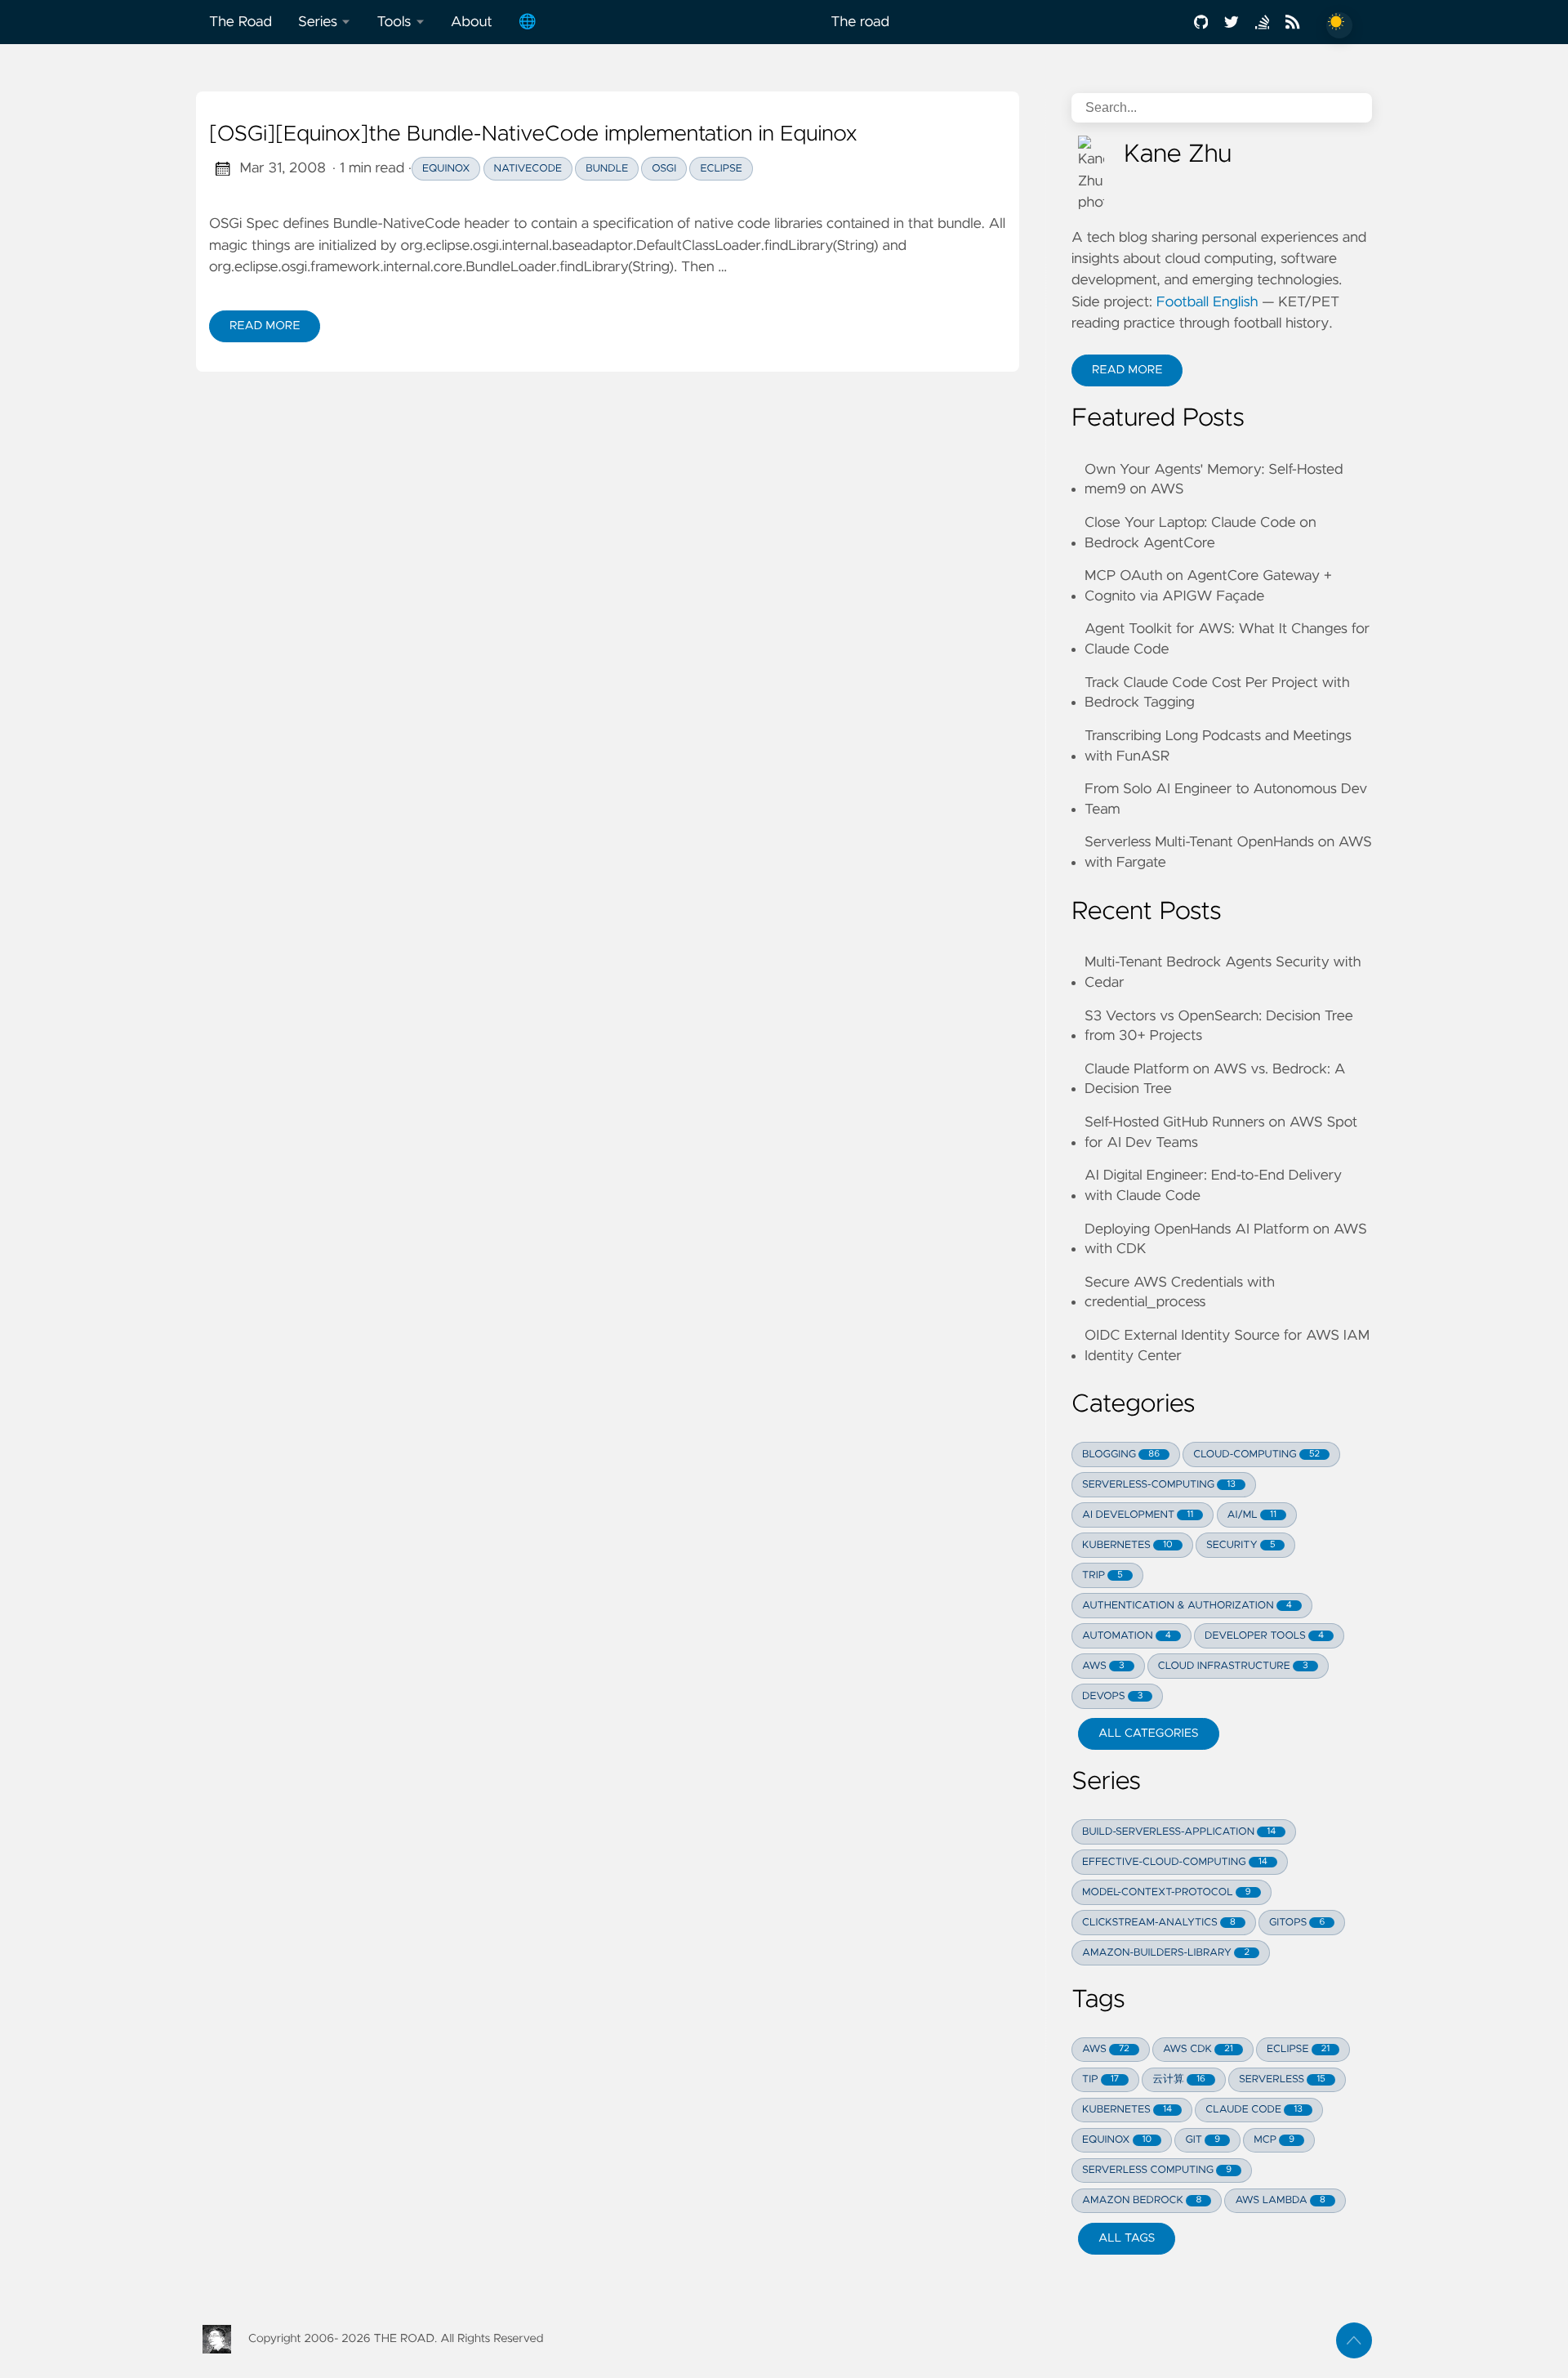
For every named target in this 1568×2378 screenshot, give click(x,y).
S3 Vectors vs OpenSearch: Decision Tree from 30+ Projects (1219, 1026)
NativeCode (528, 169)
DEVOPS (1112, 1696)
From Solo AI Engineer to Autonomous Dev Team (1226, 799)
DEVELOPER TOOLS (1264, 1636)
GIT (1203, 2140)
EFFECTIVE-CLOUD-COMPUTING (1175, 1862)
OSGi (664, 169)
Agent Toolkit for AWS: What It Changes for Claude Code (1227, 639)
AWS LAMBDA (1280, 2200)
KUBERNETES (1127, 1545)
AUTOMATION (1127, 1636)
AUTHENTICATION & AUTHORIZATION (1187, 1606)
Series (318, 22)
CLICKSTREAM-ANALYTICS (1159, 1923)
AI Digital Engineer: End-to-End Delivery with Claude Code (1213, 1186)
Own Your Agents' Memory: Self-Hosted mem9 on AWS (1214, 480)
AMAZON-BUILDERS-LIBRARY (1166, 1953)
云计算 (1178, 2079)
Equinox (446, 169)
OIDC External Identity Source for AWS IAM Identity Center (1227, 1346)
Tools (394, 22)
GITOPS (1297, 1923)
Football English (1207, 302)
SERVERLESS (1282, 2079)
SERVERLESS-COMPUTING (1159, 1485)
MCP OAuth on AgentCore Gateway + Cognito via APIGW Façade (1208, 586)
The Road (241, 22)
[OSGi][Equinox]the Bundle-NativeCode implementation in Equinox (533, 135)
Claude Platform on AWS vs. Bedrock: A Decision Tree (1215, 1080)
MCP (1274, 2140)
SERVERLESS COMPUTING (1157, 2170)
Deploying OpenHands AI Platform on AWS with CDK (1226, 1240)
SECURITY (1241, 1545)
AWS (1103, 1666)
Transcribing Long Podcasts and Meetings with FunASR (1218, 746)
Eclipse (721, 169)
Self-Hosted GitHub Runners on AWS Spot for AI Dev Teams (1221, 1133)
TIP (1100, 2079)
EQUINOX (1117, 2140)
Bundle (607, 169)
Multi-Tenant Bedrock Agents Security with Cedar (1223, 973)
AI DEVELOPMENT (1138, 1515)
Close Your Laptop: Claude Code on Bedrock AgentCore (1200, 533)
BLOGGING (1121, 1454)
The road (860, 22)
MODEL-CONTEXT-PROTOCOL (1167, 1892)
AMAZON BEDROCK (1142, 2200)
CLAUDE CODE (1254, 2110)
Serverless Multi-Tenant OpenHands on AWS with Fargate (1228, 852)
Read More (274, 330)
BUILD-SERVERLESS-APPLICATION (1179, 1832)
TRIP (1102, 1575)
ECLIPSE (1298, 2049)
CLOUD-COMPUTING (1256, 1454)
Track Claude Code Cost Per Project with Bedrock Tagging (1217, 693)
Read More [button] (1137, 374)
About (472, 22)
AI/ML (1252, 1515)
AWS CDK (1198, 2049)
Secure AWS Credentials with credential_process (1180, 1293)
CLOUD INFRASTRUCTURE (1233, 1666)
